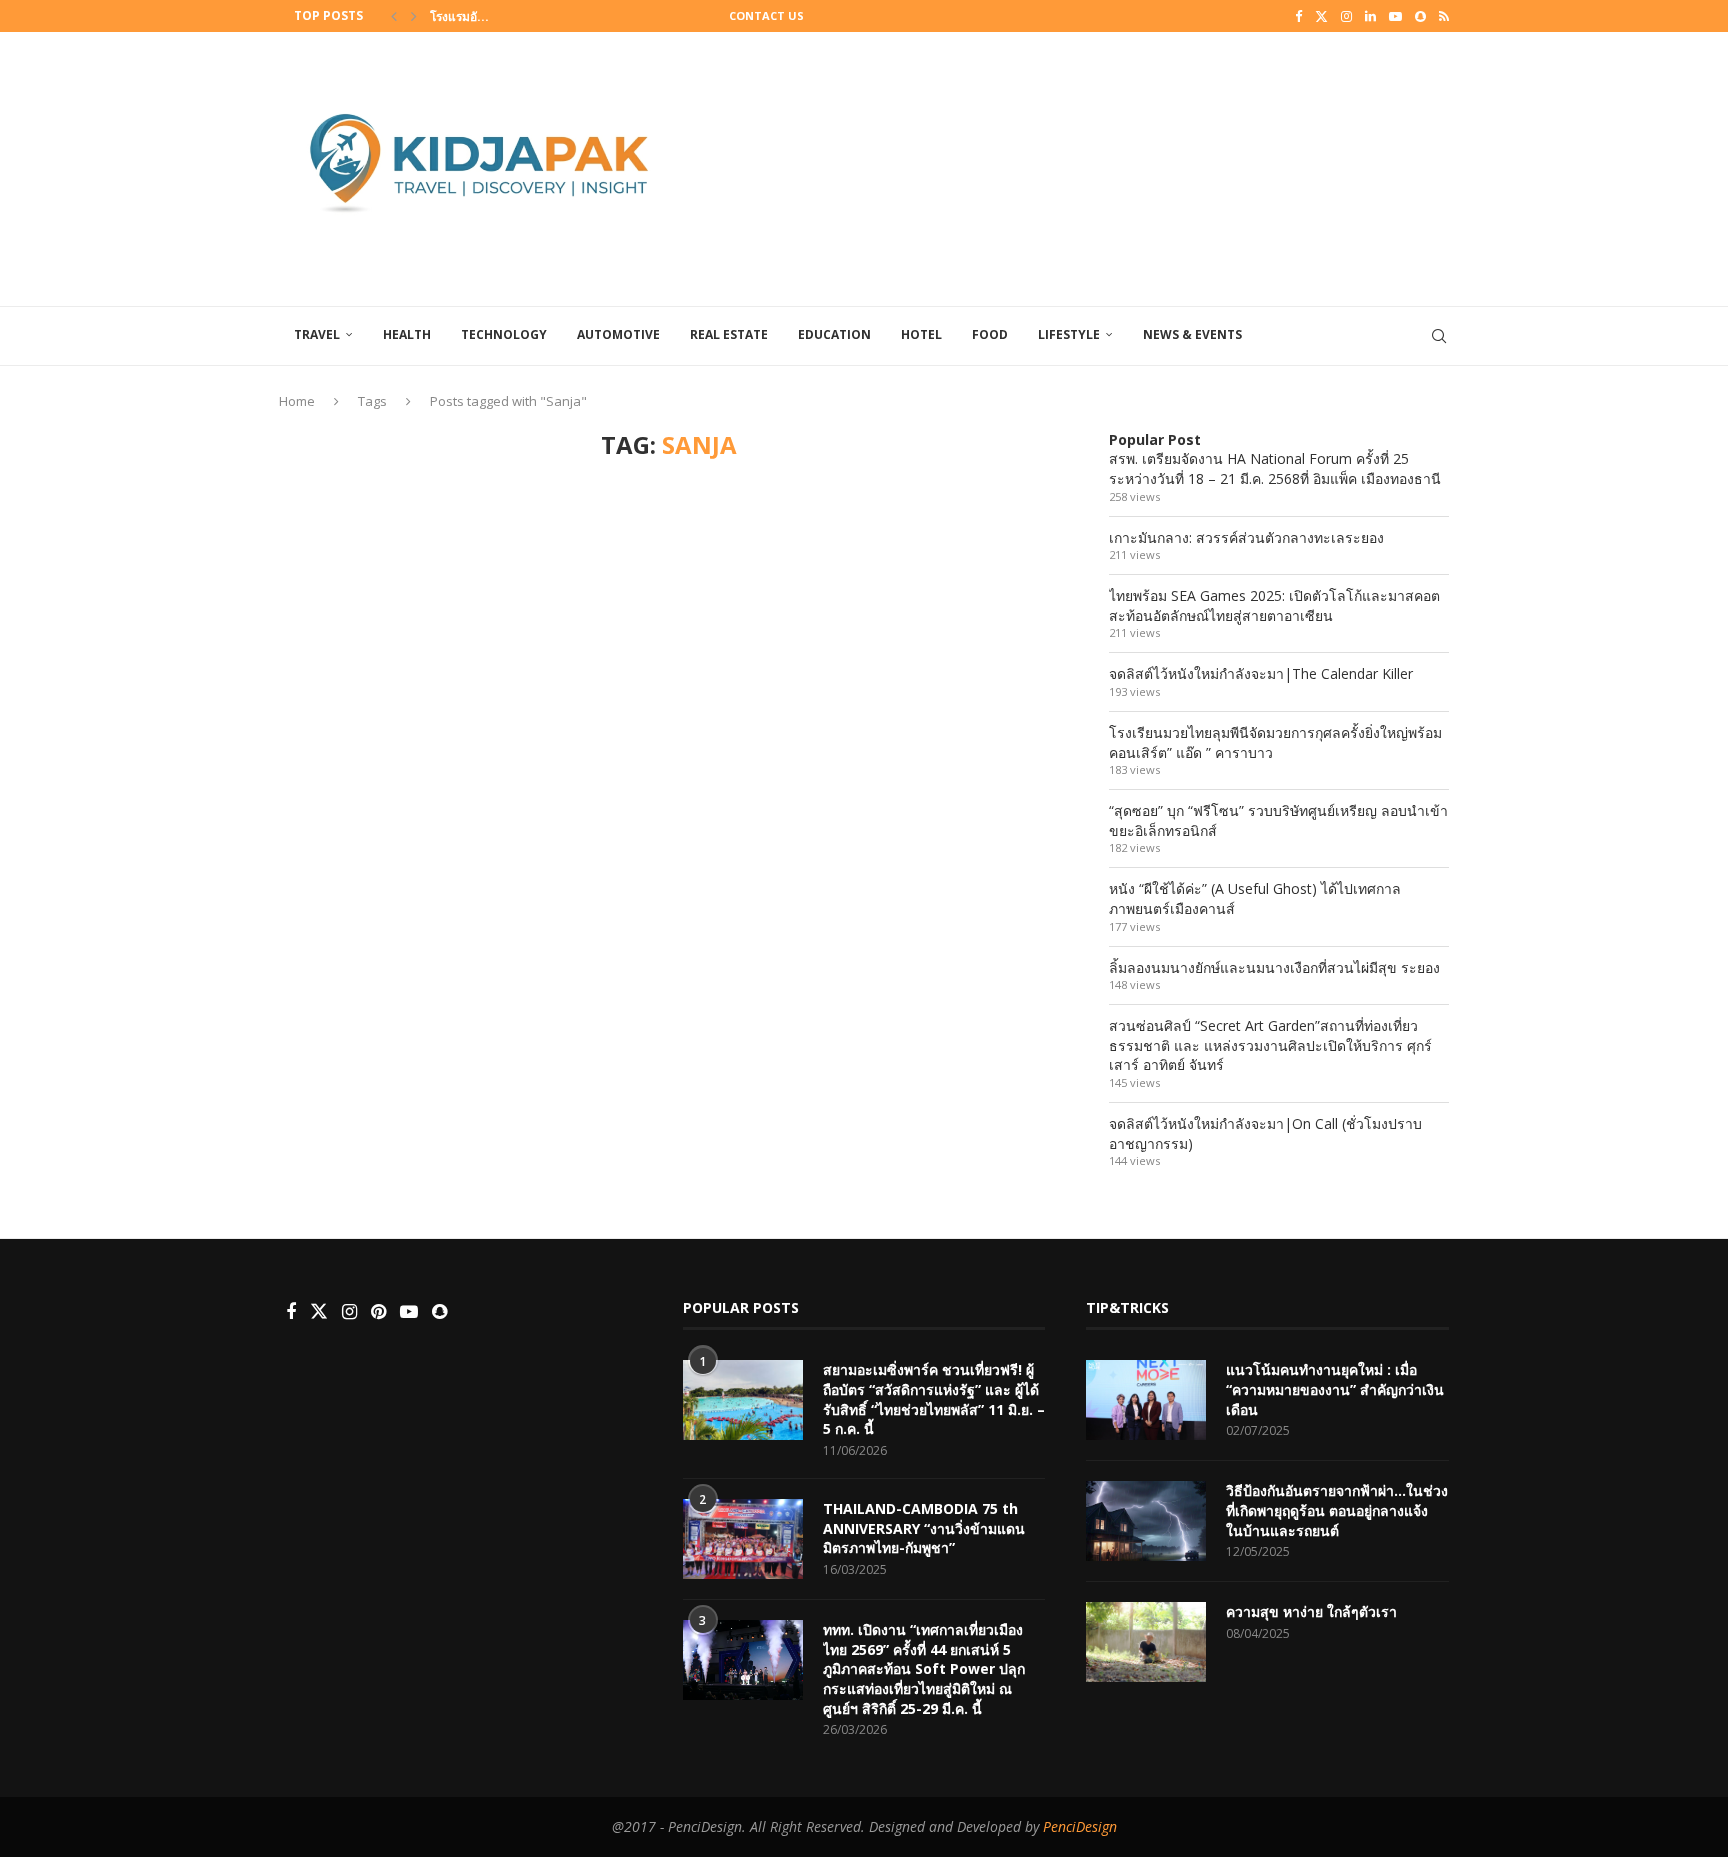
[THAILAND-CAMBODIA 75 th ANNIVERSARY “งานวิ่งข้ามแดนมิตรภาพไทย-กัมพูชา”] (743, 1539)
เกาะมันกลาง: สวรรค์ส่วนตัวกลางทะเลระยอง (1246, 537)
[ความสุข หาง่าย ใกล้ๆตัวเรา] (1146, 1642)
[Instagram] (1346, 16)
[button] (394, 16)
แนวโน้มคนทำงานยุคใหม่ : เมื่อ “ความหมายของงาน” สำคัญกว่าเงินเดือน (1335, 1389)
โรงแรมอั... (459, 16)
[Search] (1439, 336)
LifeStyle (1069, 334)
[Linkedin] (1370, 16)
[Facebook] (1298, 16)
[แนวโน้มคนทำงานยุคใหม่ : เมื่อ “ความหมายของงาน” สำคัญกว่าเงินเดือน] (1146, 1400)
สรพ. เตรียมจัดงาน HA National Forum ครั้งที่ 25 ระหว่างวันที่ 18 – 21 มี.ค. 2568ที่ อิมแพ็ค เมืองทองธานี (1275, 468)
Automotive (618, 334)
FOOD (990, 334)
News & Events (1192, 334)
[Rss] (1444, 16)
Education (834, 334)
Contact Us (766, 15)
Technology (504, 334)
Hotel (921, 334)
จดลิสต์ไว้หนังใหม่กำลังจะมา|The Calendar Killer (1261, 673)
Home (297, 401)
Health (407, 334)
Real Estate (729, 334)
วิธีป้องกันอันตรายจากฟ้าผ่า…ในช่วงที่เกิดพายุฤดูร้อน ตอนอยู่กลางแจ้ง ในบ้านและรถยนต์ (1337, 1510)
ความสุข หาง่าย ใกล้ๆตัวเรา (1311, 1611)
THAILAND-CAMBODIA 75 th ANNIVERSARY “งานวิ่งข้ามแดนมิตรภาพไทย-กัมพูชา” (924, 1528)
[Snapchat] (1420, 16)
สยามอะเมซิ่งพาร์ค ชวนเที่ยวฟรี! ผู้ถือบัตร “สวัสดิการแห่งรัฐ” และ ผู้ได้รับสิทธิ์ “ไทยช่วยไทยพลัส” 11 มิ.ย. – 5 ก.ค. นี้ (934, 1399)
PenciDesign (1080, 1826)
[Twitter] (1321, 16)
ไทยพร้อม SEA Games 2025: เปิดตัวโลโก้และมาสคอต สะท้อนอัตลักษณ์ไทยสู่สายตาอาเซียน (1274, 605)
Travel (317, 334)
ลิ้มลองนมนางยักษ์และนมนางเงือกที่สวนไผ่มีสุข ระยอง (1274, 967)
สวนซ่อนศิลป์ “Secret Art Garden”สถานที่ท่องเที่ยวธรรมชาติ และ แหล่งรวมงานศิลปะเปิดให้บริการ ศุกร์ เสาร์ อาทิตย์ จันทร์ (1270, 1045)
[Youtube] (1395, 16)
